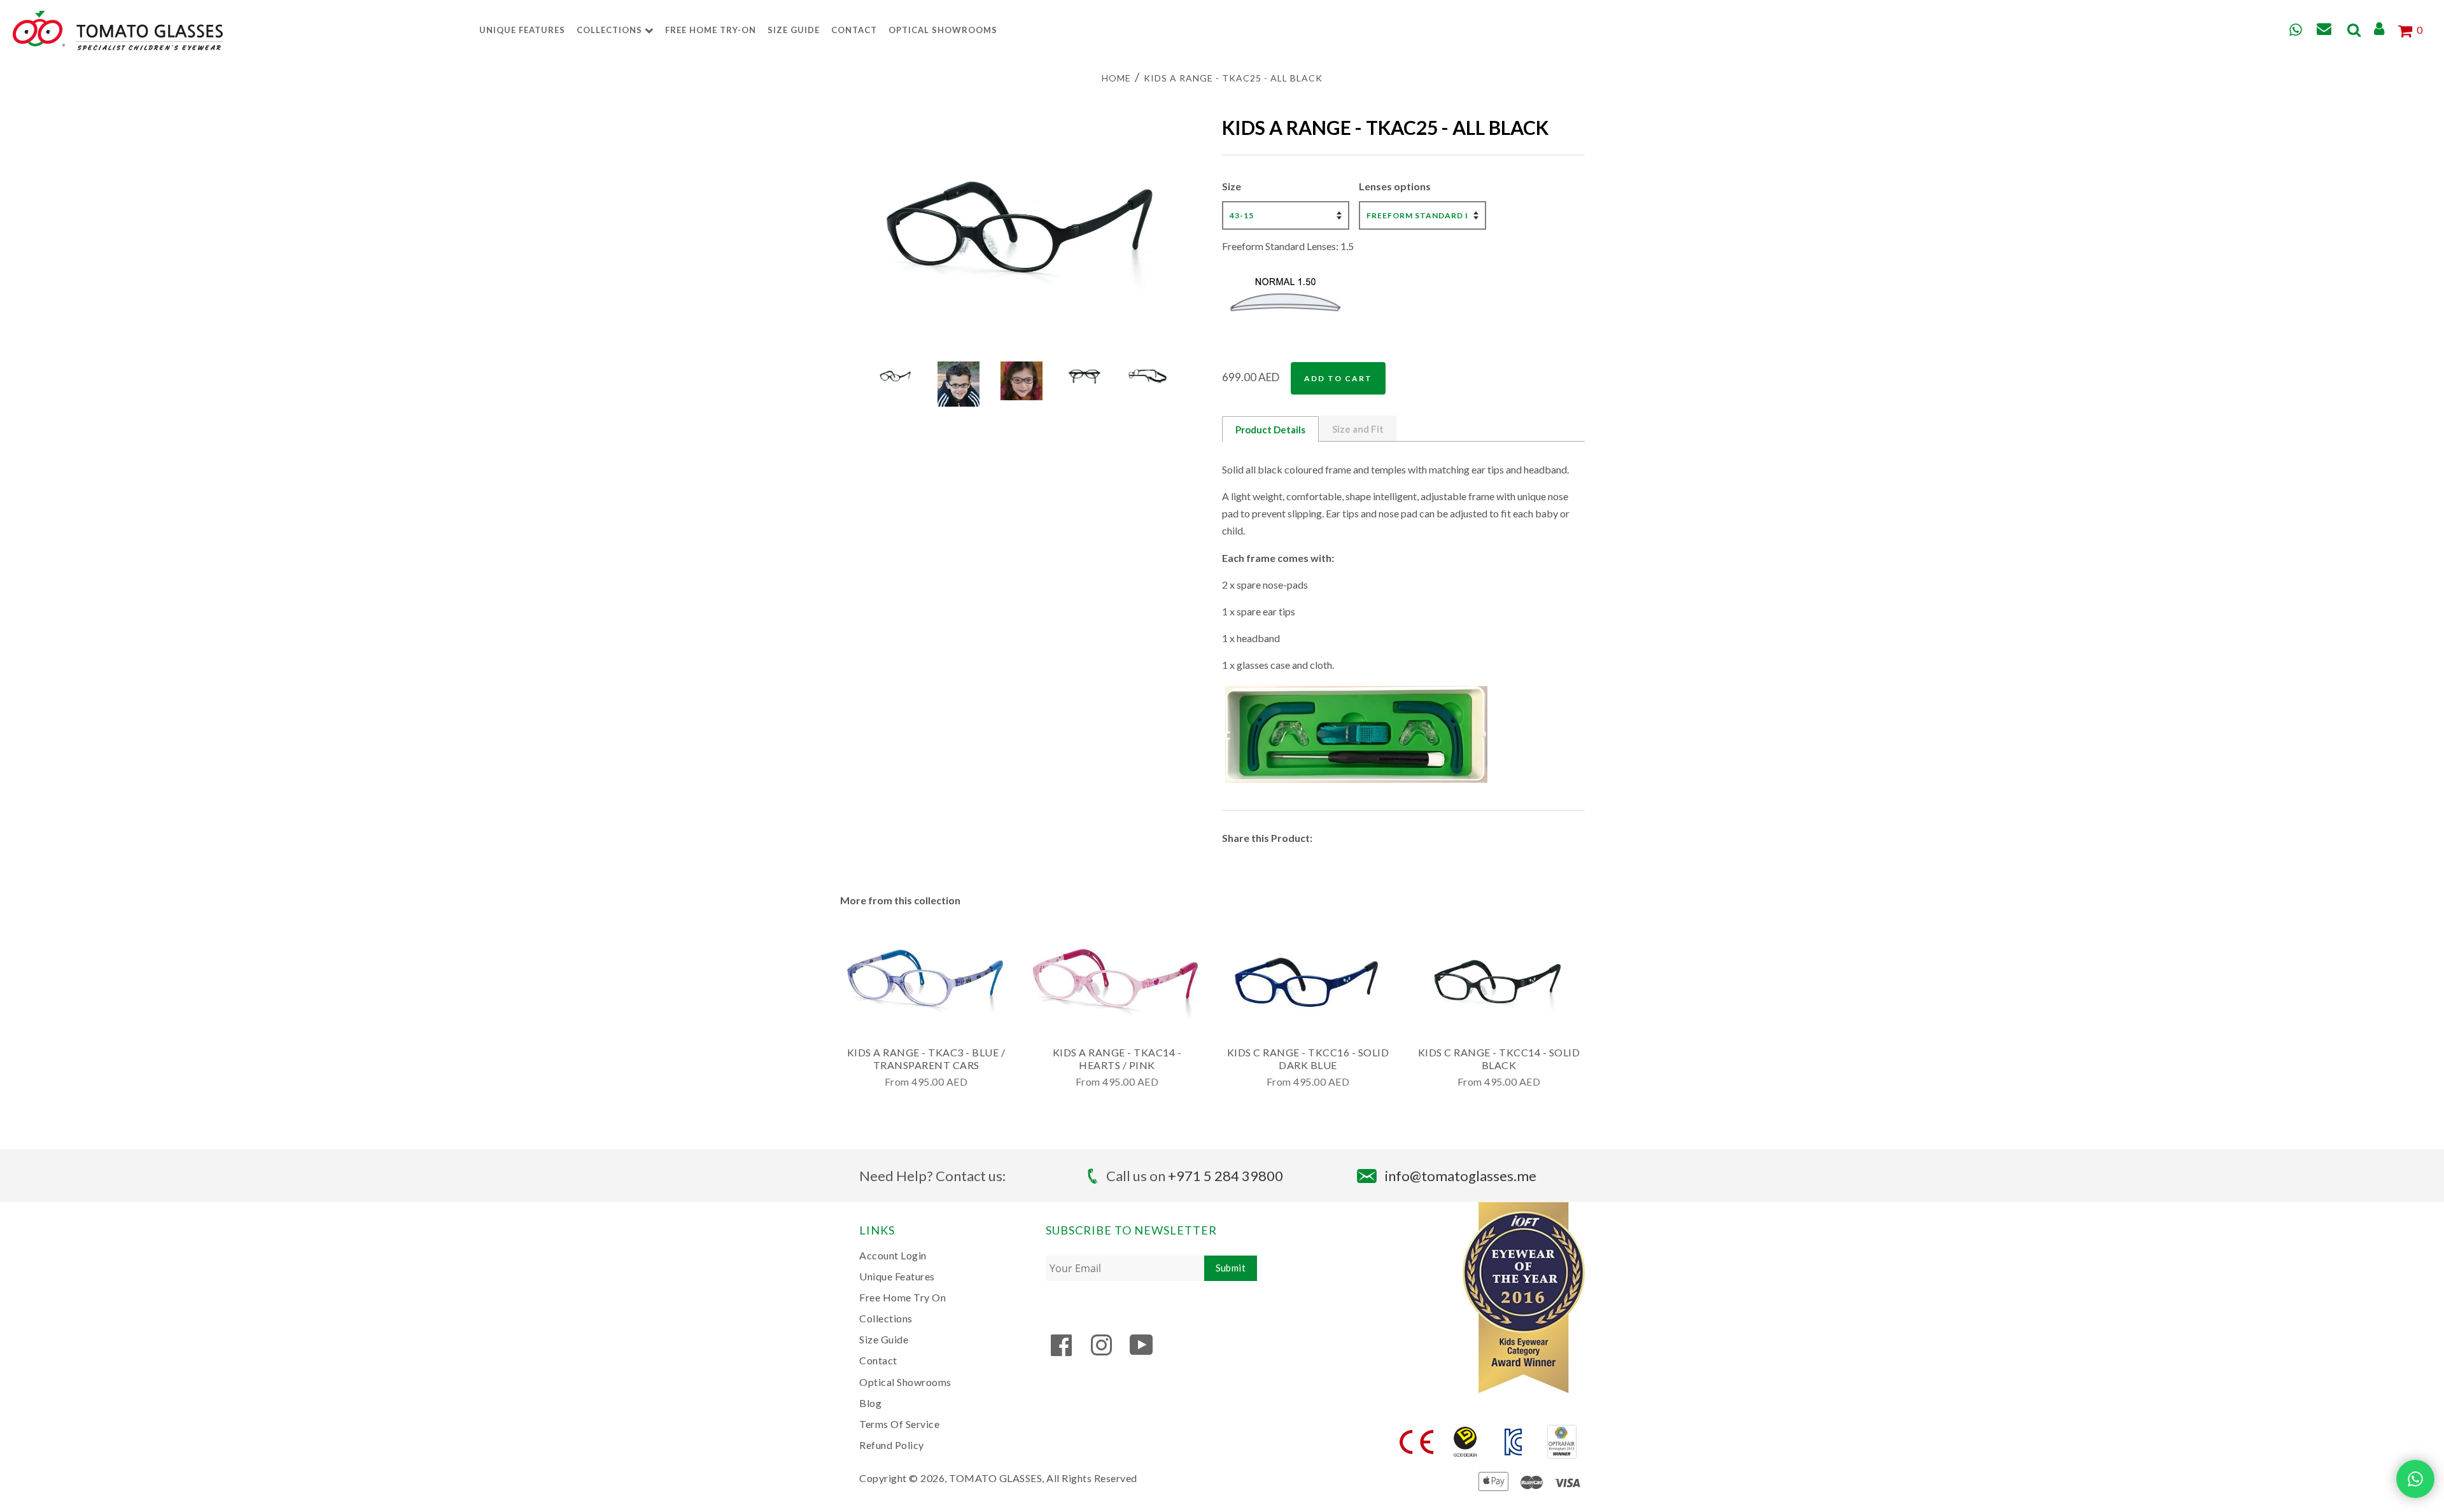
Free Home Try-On (711, 30)
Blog (870, 1403)
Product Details (1270, 430)
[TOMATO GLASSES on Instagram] (1101, 1351)
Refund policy (892, 1445)
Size (1232, 186)
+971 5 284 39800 (1226, 1176)
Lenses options (1395, 186)
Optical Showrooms (943, 30)
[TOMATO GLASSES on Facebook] (1062, 1351)
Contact (854, 30)
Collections (611, 30)
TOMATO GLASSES (995, 1478)
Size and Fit (1358, 429)
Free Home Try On (902, 1297)
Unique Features (522, 30)
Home (1116, 78)
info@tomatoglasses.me (1461, 1176)
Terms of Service (899, 1424)
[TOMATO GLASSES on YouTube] (1141, 1351)
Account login (893, 1255)
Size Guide (794, 30)
